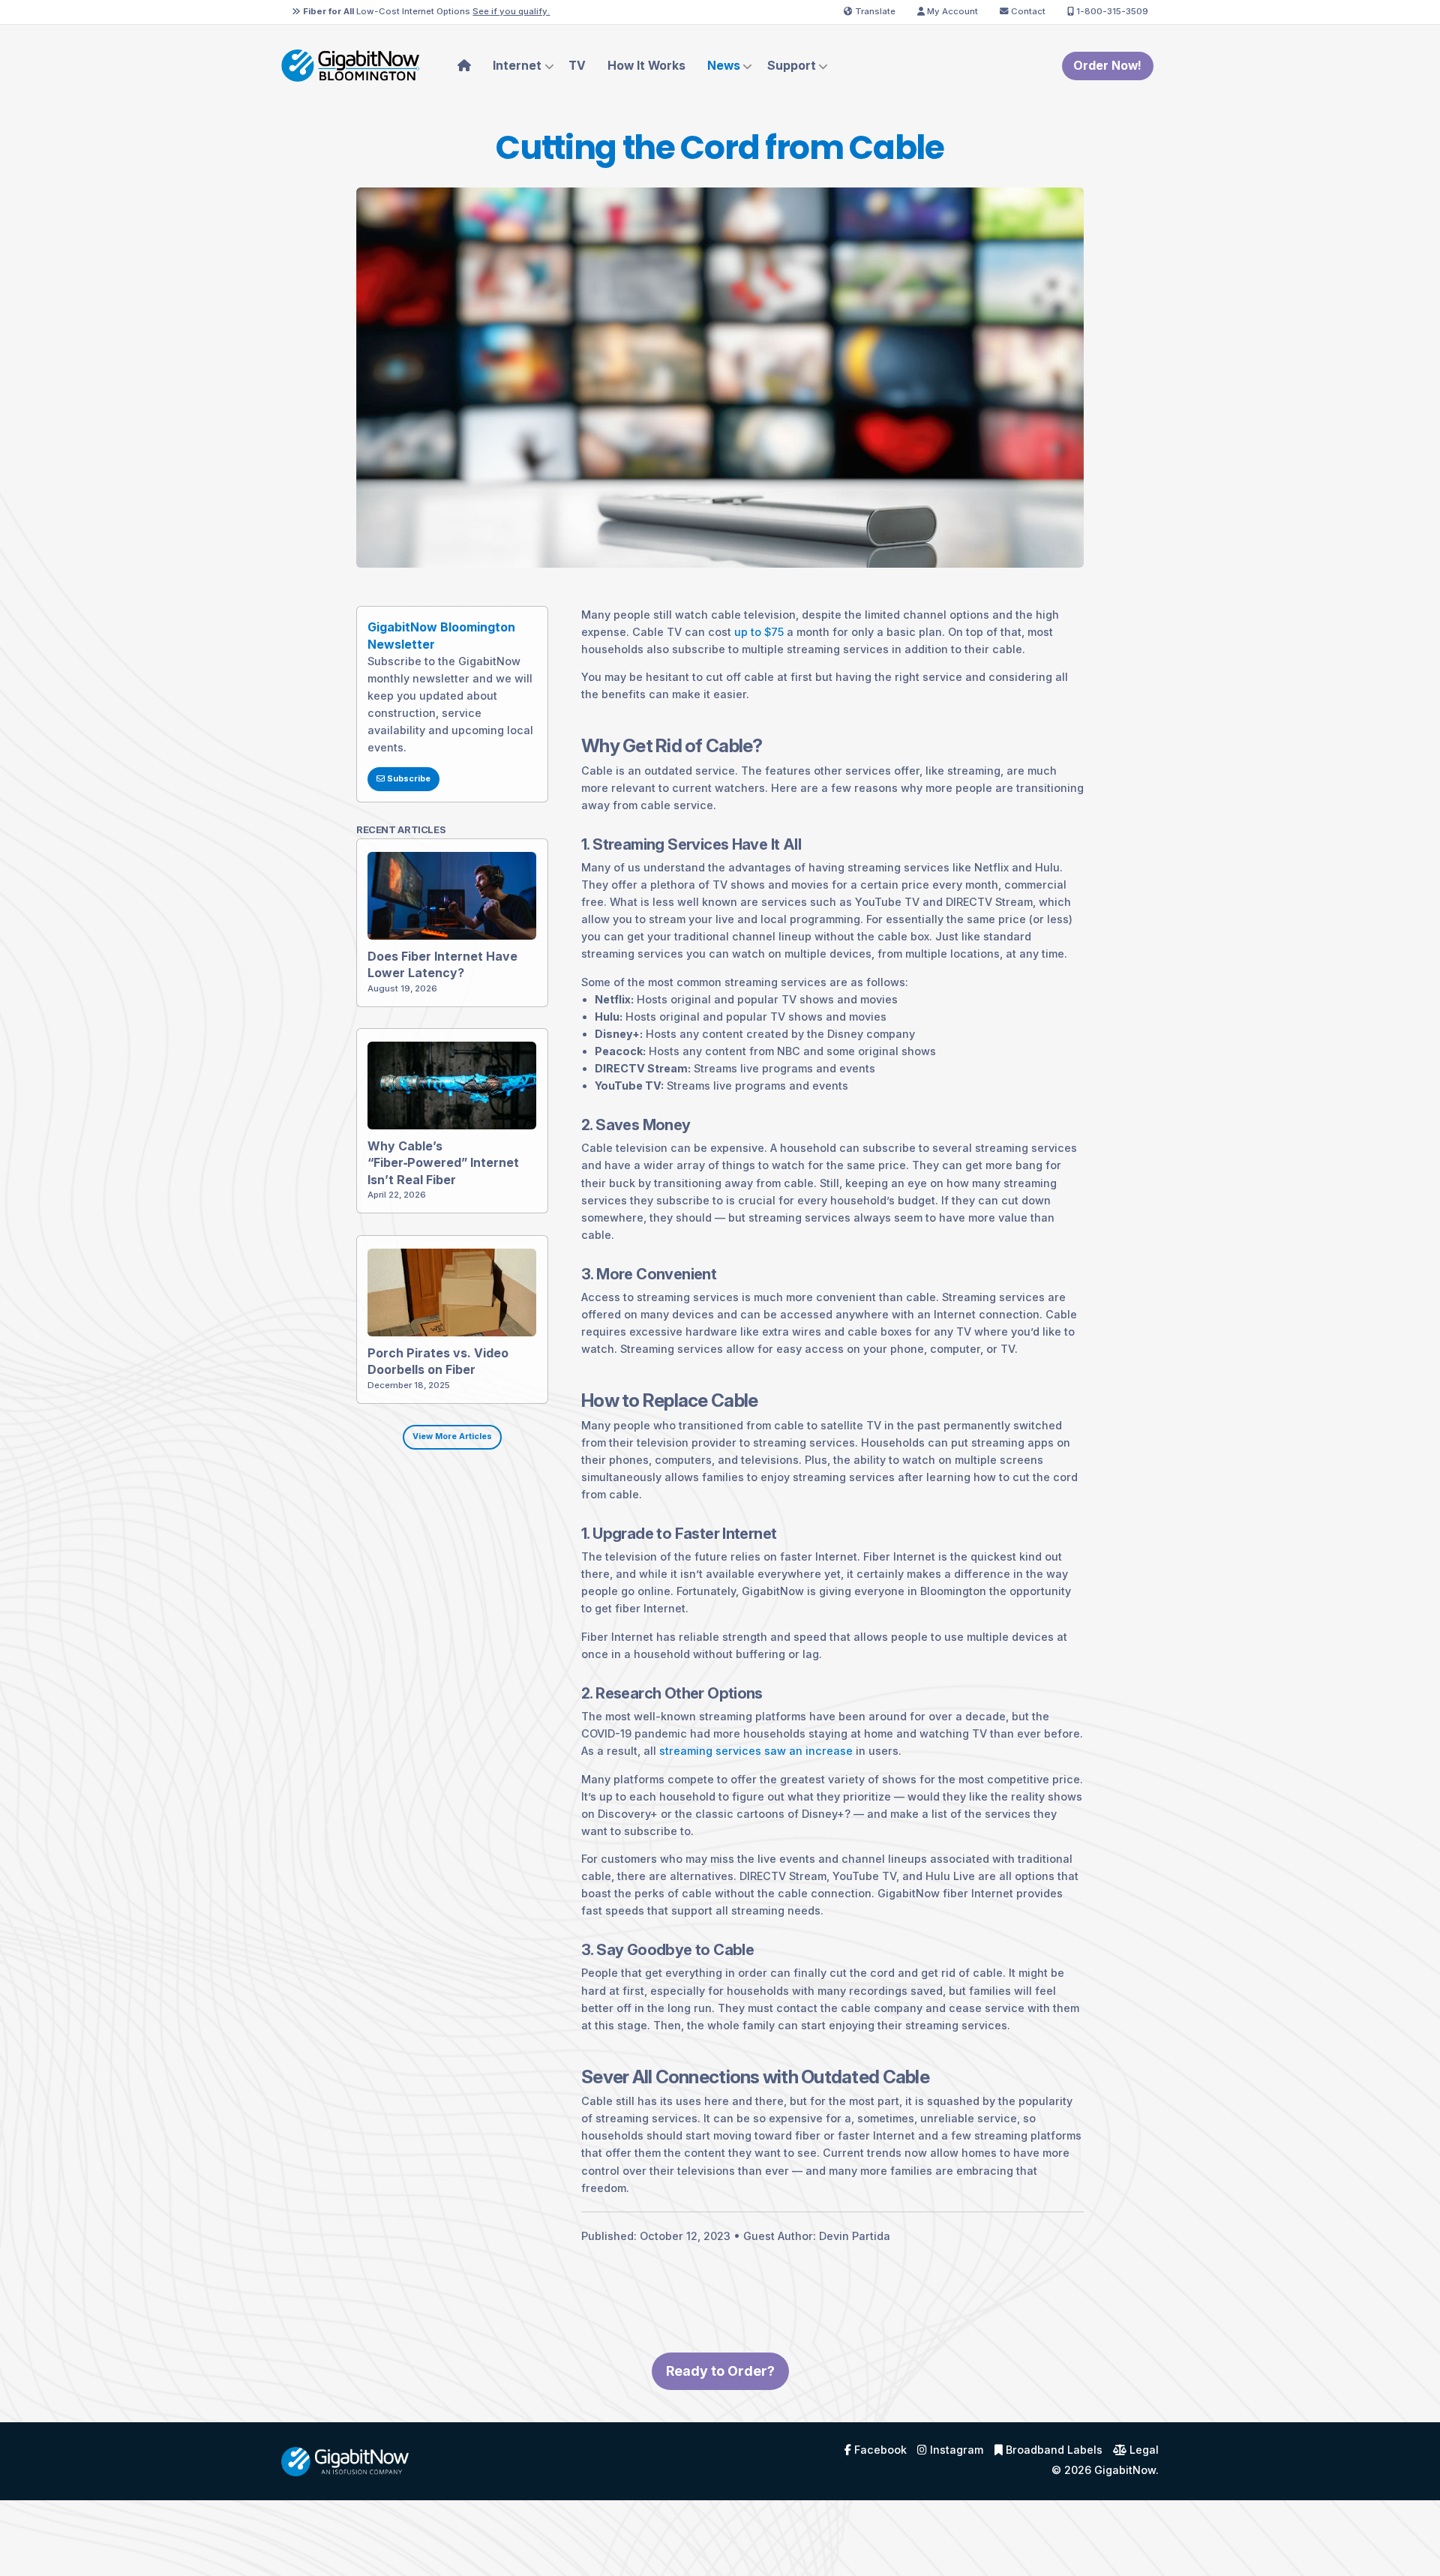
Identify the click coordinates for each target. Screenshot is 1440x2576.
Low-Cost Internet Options (426, 11)
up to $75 (759, 632)
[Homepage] (350, 65)
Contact (1027, 11)
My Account (951, 11)
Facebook (879, 2450)
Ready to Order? (720, 2371)
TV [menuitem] (577, 66)
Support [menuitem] (792, 66)
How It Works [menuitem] (646, 66)
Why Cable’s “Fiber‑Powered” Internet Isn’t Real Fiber (443, 1163)
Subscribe (408, 779)
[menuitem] (465, 66)
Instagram (955, 2450)
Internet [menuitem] (517, 66)
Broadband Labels (1053, 2450)
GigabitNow (1125, 2470)
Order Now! (1107, 66)
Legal (1143, 2450)
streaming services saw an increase (756, 1751)
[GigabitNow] (345, 2460)
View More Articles (452, 1436)
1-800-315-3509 (1111, 11)
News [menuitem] (724, 66)
